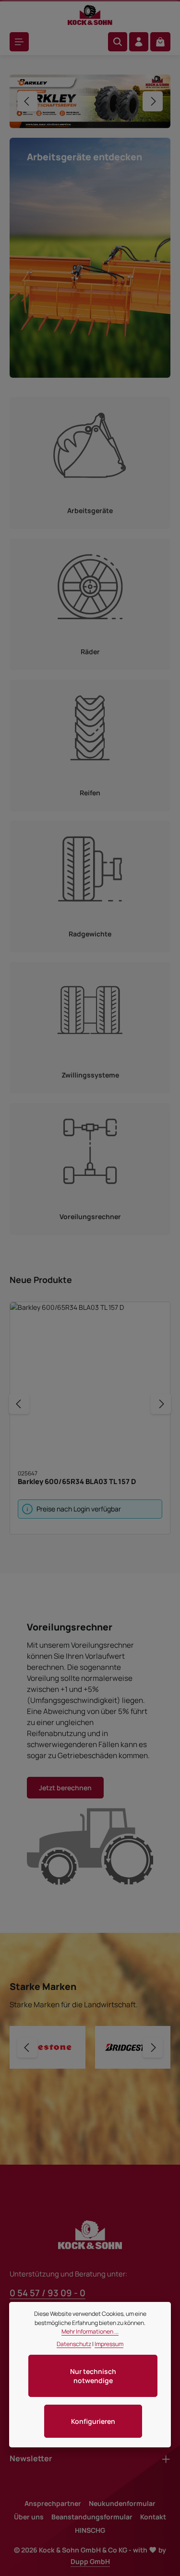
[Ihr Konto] (139, 42)
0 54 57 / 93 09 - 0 (48, 2293)
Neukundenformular (122, 2503)
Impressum (109, 2344)
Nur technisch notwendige (93, 2376)
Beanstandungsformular (92, 2517)
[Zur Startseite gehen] (90, 15)
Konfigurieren (93, 2421)
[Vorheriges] (27, 99)
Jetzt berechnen (65, 1784)
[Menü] (19, 42)
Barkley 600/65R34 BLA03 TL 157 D (77, 1477)
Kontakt (153, 2517)
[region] (90, 99)
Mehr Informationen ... (90, 2331)
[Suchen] (118, 42)
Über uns (29, 2517)
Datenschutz (74, 2344)
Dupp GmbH (90, 2561)
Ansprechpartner (53, 2503)
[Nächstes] (153, 99)
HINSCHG (90, 2530)
